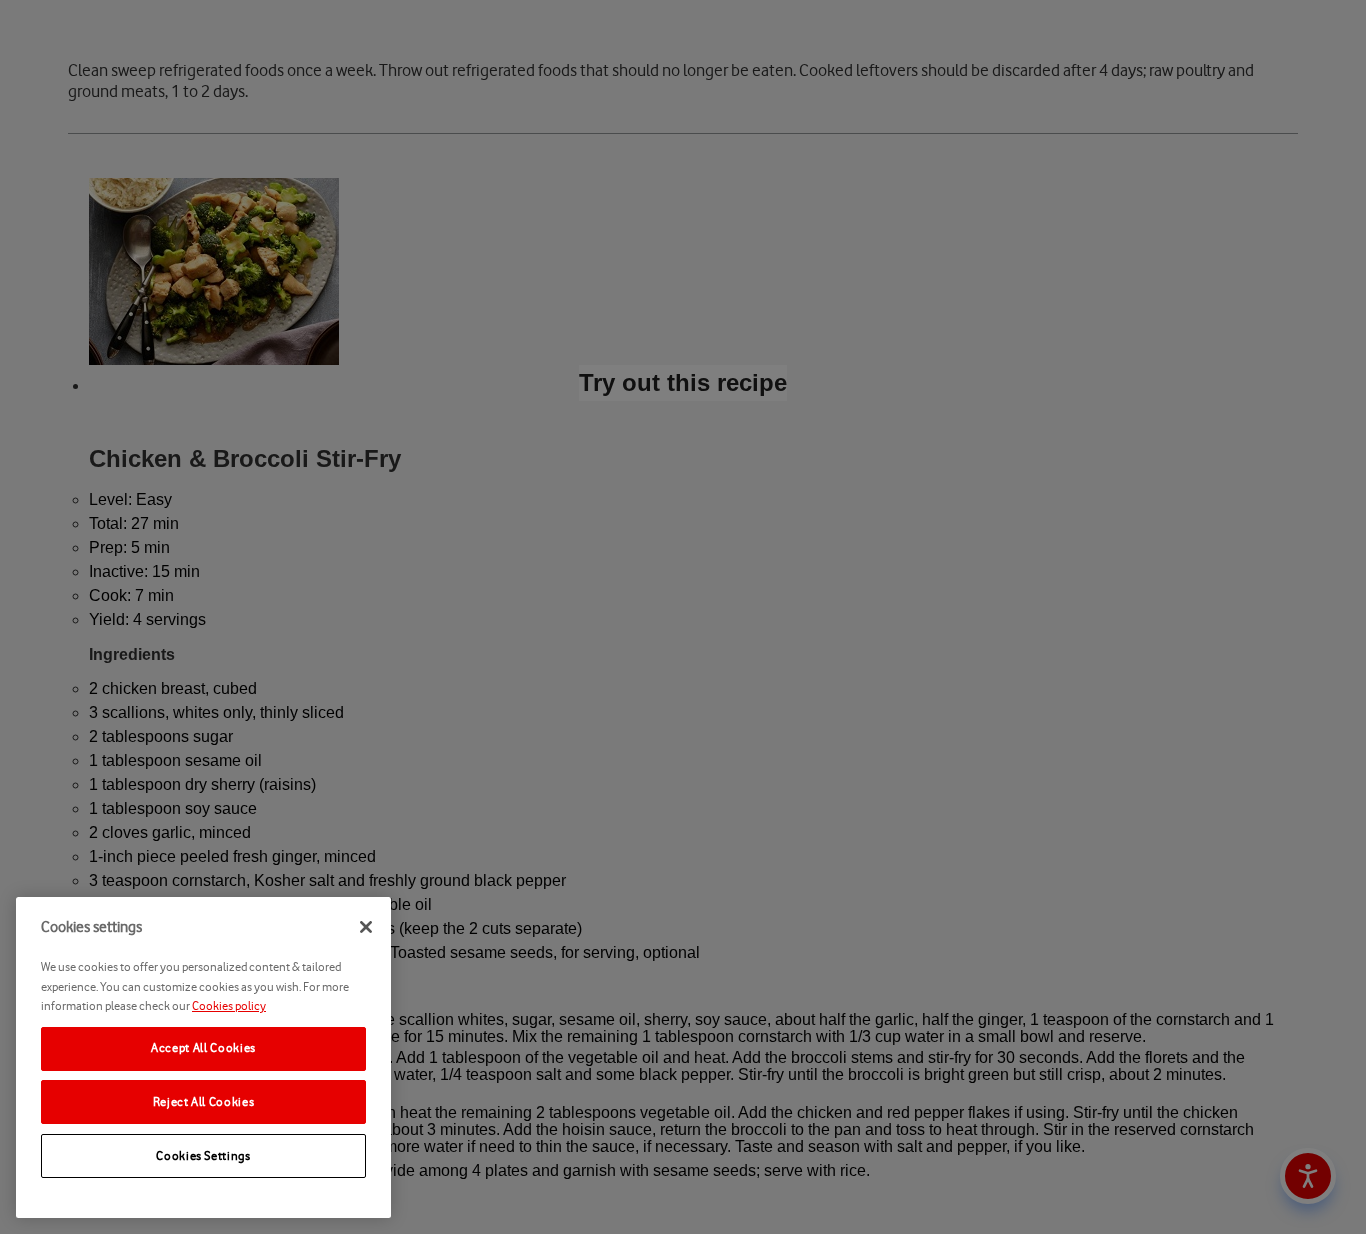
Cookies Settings (203, 1155)
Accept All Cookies (203, 1047)
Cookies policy (229, 1005)
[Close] (366, 927)
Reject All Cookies (204, 1101)
